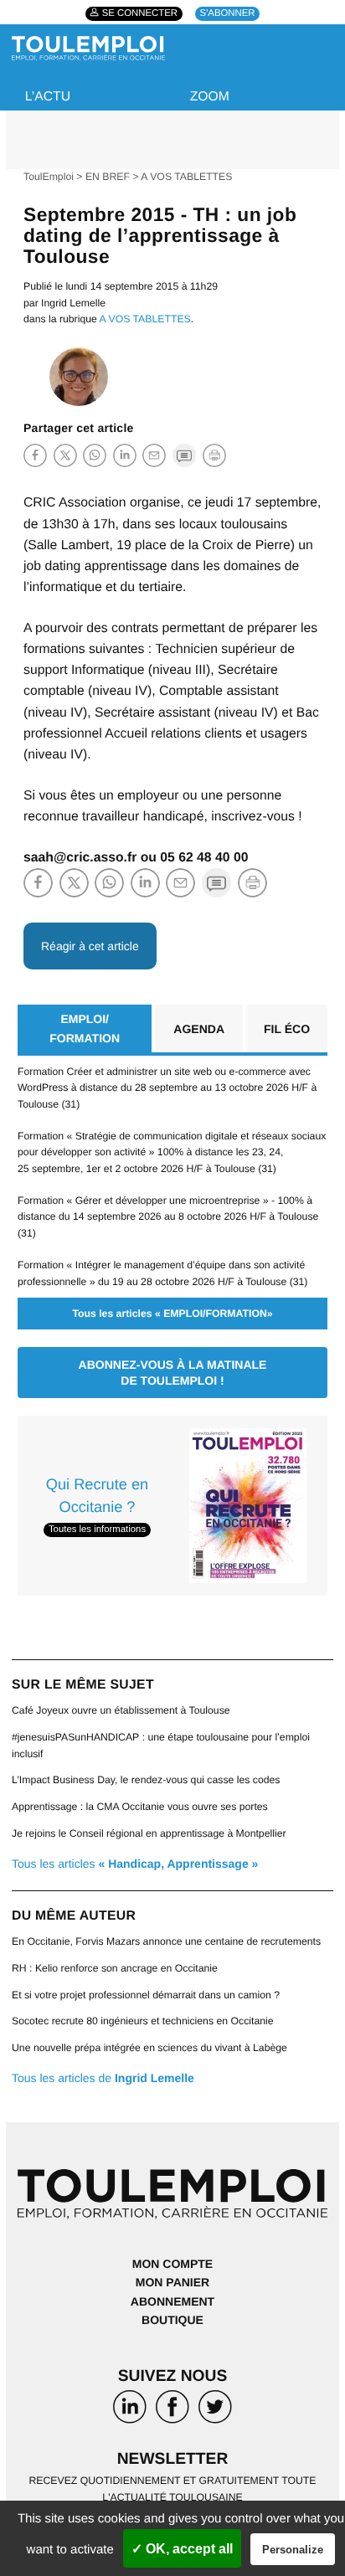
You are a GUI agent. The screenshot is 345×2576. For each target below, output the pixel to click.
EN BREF (108, 177)
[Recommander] (154, 455)
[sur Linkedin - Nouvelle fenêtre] (129, 2410)
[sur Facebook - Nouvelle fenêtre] (172, 2410)
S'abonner (228, 14)
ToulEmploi (49, 177)
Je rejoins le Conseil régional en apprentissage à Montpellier (149, 1833)
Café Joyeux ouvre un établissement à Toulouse (121, 1710)
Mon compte (172, 2264)
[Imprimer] (214, 455)
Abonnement (172, 2301)
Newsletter (173, 2459)
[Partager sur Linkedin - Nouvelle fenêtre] (125, 455)
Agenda (199, 1029)
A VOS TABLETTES (186, 177)
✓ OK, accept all (182, 2549)
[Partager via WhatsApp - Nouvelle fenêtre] (95, 455)
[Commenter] (184, 455)
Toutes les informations (97, 1530)
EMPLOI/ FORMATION (85, 1028)
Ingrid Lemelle (73, 303)
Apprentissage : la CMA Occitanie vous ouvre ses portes (140, 1807)
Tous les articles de (103, 2078)
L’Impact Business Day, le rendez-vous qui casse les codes (146, 1780)
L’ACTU (48, 97)
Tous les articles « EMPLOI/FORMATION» (172, 1314)
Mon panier (172, 2282)
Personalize (293, 2550)
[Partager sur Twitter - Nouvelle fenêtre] (65, 455)
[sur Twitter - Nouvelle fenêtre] (216, 2410)
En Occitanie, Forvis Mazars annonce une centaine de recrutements (166, 1941)
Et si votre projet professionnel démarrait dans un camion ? (146, 1995)
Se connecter (140, 14)
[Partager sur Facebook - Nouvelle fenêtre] (35, 455)
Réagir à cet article (90, 946)
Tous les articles (135, 1864)
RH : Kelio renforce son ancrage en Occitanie (115, 1968)
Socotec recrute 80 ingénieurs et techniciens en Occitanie (143, 2021)
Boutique (172, 2320)
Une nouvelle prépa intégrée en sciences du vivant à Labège (149, 2048)
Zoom (210, 97)
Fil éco (287, 1029)
